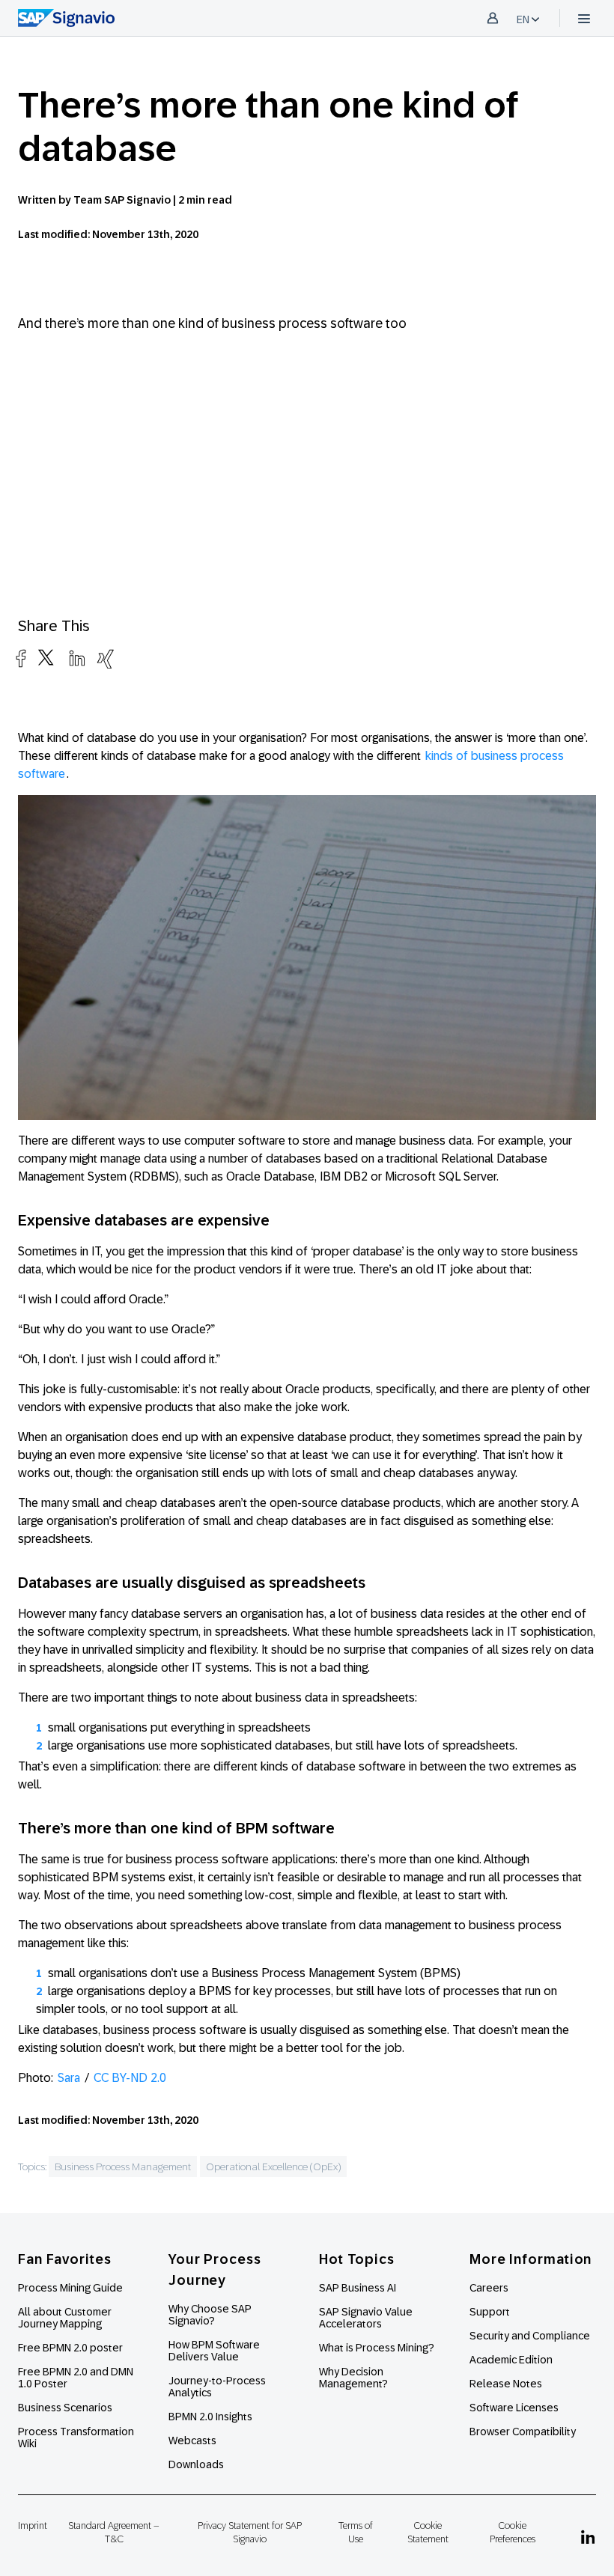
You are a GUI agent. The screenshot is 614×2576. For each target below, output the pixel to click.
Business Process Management (123, 2167)
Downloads (196, 2464)
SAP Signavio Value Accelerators (366, 2318)
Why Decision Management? (353, 2378)
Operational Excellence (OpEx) (273, 2167)
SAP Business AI (358, 2288)
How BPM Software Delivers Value (214, 2351)
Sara (69, 2078)
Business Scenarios (65, 2408)
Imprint (33, 2525)
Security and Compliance (530, 2336)
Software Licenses (514, 2408)
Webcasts (192, 2440)
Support (490, 2312)
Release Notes (506, 2384)
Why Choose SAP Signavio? (210, 2315)
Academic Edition (511, 2360)
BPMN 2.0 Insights (210, 2417)
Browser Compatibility (523, 2432)
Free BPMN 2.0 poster (70, 2348)
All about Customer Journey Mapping (65, 2318)
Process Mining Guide (70, 2288)
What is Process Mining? (377, 2348)
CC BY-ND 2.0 (130, 2078)
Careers (489, 2288)
